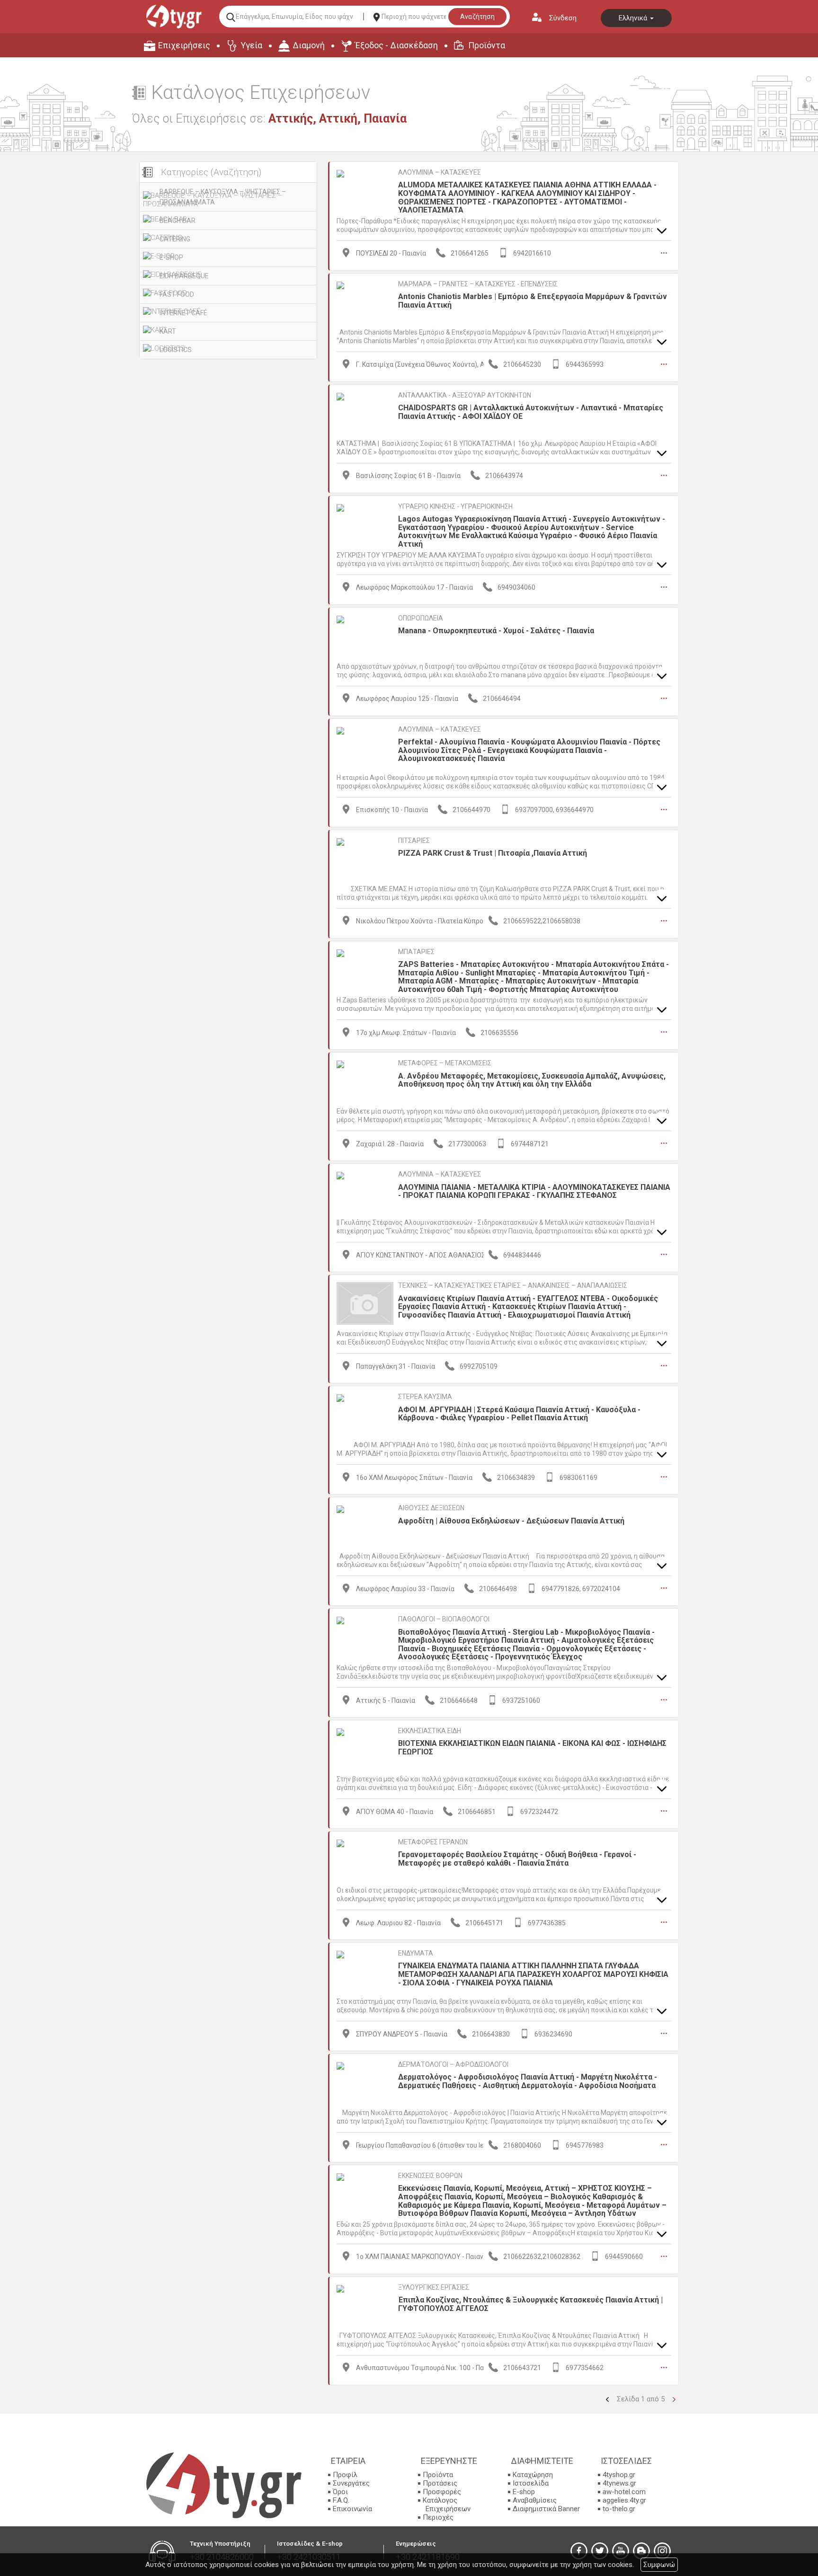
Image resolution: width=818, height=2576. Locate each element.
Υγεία (251, 45)
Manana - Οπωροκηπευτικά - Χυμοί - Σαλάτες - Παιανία (496, 631)
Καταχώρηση (533, 2475)
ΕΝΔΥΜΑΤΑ (416, 1953)
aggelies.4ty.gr (624, 2500)
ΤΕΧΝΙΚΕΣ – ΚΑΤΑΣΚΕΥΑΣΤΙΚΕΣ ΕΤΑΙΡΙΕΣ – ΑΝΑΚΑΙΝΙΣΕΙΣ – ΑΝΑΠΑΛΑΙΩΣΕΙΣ (513, 1285)
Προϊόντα (487, 45)
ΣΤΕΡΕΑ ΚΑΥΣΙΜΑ (425, 1397)
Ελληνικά (634, 18)
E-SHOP (171, 257)
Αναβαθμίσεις (535, 2500)
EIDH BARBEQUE (184, 276)
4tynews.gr (619, 2483)
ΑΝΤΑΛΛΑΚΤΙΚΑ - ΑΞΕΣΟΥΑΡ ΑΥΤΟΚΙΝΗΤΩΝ (465, 395)
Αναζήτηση (477, 17)
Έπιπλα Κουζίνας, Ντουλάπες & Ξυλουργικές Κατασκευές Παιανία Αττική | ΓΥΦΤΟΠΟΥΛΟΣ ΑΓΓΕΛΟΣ (530, 2304)
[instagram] (662, 2551)
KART (168, 331)
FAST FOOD (177, 294)
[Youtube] (621, 2551)
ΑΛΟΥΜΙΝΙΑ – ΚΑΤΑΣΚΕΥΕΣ (440, 172)
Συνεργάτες (351, 2483)
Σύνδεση (563, 18)
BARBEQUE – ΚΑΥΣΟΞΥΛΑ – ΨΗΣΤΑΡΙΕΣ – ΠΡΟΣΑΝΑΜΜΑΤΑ (223, 197)
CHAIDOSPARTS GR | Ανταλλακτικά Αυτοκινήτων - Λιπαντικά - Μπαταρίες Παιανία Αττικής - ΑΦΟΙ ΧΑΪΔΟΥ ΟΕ (531, 412)
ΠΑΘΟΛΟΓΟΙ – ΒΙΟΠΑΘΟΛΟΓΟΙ (444, 1619)
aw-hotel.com (624, 2492)
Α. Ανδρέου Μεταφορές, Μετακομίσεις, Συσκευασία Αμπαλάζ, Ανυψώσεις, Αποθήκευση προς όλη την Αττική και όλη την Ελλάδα (532, 1080)
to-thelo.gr (619, 2509)
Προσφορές (442, 2492)
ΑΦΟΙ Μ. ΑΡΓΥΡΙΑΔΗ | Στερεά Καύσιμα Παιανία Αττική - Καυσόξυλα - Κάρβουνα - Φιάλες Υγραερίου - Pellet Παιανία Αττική (519, 1414)
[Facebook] (579, 2551)
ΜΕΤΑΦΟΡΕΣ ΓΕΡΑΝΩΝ (433, 1842)
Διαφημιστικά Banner (546, 2509)
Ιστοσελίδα (531, 2483)
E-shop (524, 2492)
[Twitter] (600, 2551)
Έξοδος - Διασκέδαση (396, 45)
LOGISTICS (176, 350)
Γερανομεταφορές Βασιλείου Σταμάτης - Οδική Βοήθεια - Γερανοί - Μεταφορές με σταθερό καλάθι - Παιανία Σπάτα (517, 1859)
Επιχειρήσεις (184, 45)
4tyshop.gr (619, 2475)
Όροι (340, 2492)
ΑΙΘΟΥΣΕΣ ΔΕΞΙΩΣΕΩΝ (431, 1508)
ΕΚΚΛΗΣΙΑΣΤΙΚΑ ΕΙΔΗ (430, 1731)
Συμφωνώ (659, 2565)
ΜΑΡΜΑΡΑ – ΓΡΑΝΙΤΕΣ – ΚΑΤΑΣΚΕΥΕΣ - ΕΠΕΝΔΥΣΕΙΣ (478, 284)
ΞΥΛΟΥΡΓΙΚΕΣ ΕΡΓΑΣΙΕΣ (434, 2287)
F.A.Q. (341, 2500)
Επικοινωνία (352, 2509)
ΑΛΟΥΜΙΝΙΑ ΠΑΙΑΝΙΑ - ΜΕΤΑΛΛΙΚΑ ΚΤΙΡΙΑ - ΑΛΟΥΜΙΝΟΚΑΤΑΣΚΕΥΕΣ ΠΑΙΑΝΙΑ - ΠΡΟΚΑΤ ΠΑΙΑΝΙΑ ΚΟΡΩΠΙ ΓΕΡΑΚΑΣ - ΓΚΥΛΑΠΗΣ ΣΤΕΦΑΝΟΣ (534, 1191)
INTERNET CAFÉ (183, 313)
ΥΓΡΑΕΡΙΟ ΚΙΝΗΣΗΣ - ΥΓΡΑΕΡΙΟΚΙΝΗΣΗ (455, 506)
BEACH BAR (178, 221)
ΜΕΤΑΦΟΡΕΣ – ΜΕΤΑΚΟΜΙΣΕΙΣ (445, 1063)
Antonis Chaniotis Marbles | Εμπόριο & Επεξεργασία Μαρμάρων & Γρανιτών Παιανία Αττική (533, 301)
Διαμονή (309, 45)
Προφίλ (345, 2475)
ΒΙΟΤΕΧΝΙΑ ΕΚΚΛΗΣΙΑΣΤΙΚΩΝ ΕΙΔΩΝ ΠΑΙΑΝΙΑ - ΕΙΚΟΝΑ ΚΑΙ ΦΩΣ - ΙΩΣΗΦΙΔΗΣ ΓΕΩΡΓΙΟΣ (532, 1748)
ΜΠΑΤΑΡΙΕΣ (416, 952)
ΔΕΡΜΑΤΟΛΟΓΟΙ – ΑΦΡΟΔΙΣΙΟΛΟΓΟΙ (453, 2064)
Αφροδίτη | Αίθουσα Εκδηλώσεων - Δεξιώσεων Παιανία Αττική (511, 1521)
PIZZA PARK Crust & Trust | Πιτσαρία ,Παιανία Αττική (493, 853)
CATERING (175, 239)
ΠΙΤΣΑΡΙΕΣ (414, 841)
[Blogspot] (641, 2551)
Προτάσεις (440, 2483)
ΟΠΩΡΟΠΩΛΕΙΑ (421, 618)
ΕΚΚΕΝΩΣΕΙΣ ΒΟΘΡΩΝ (430, 2176)
